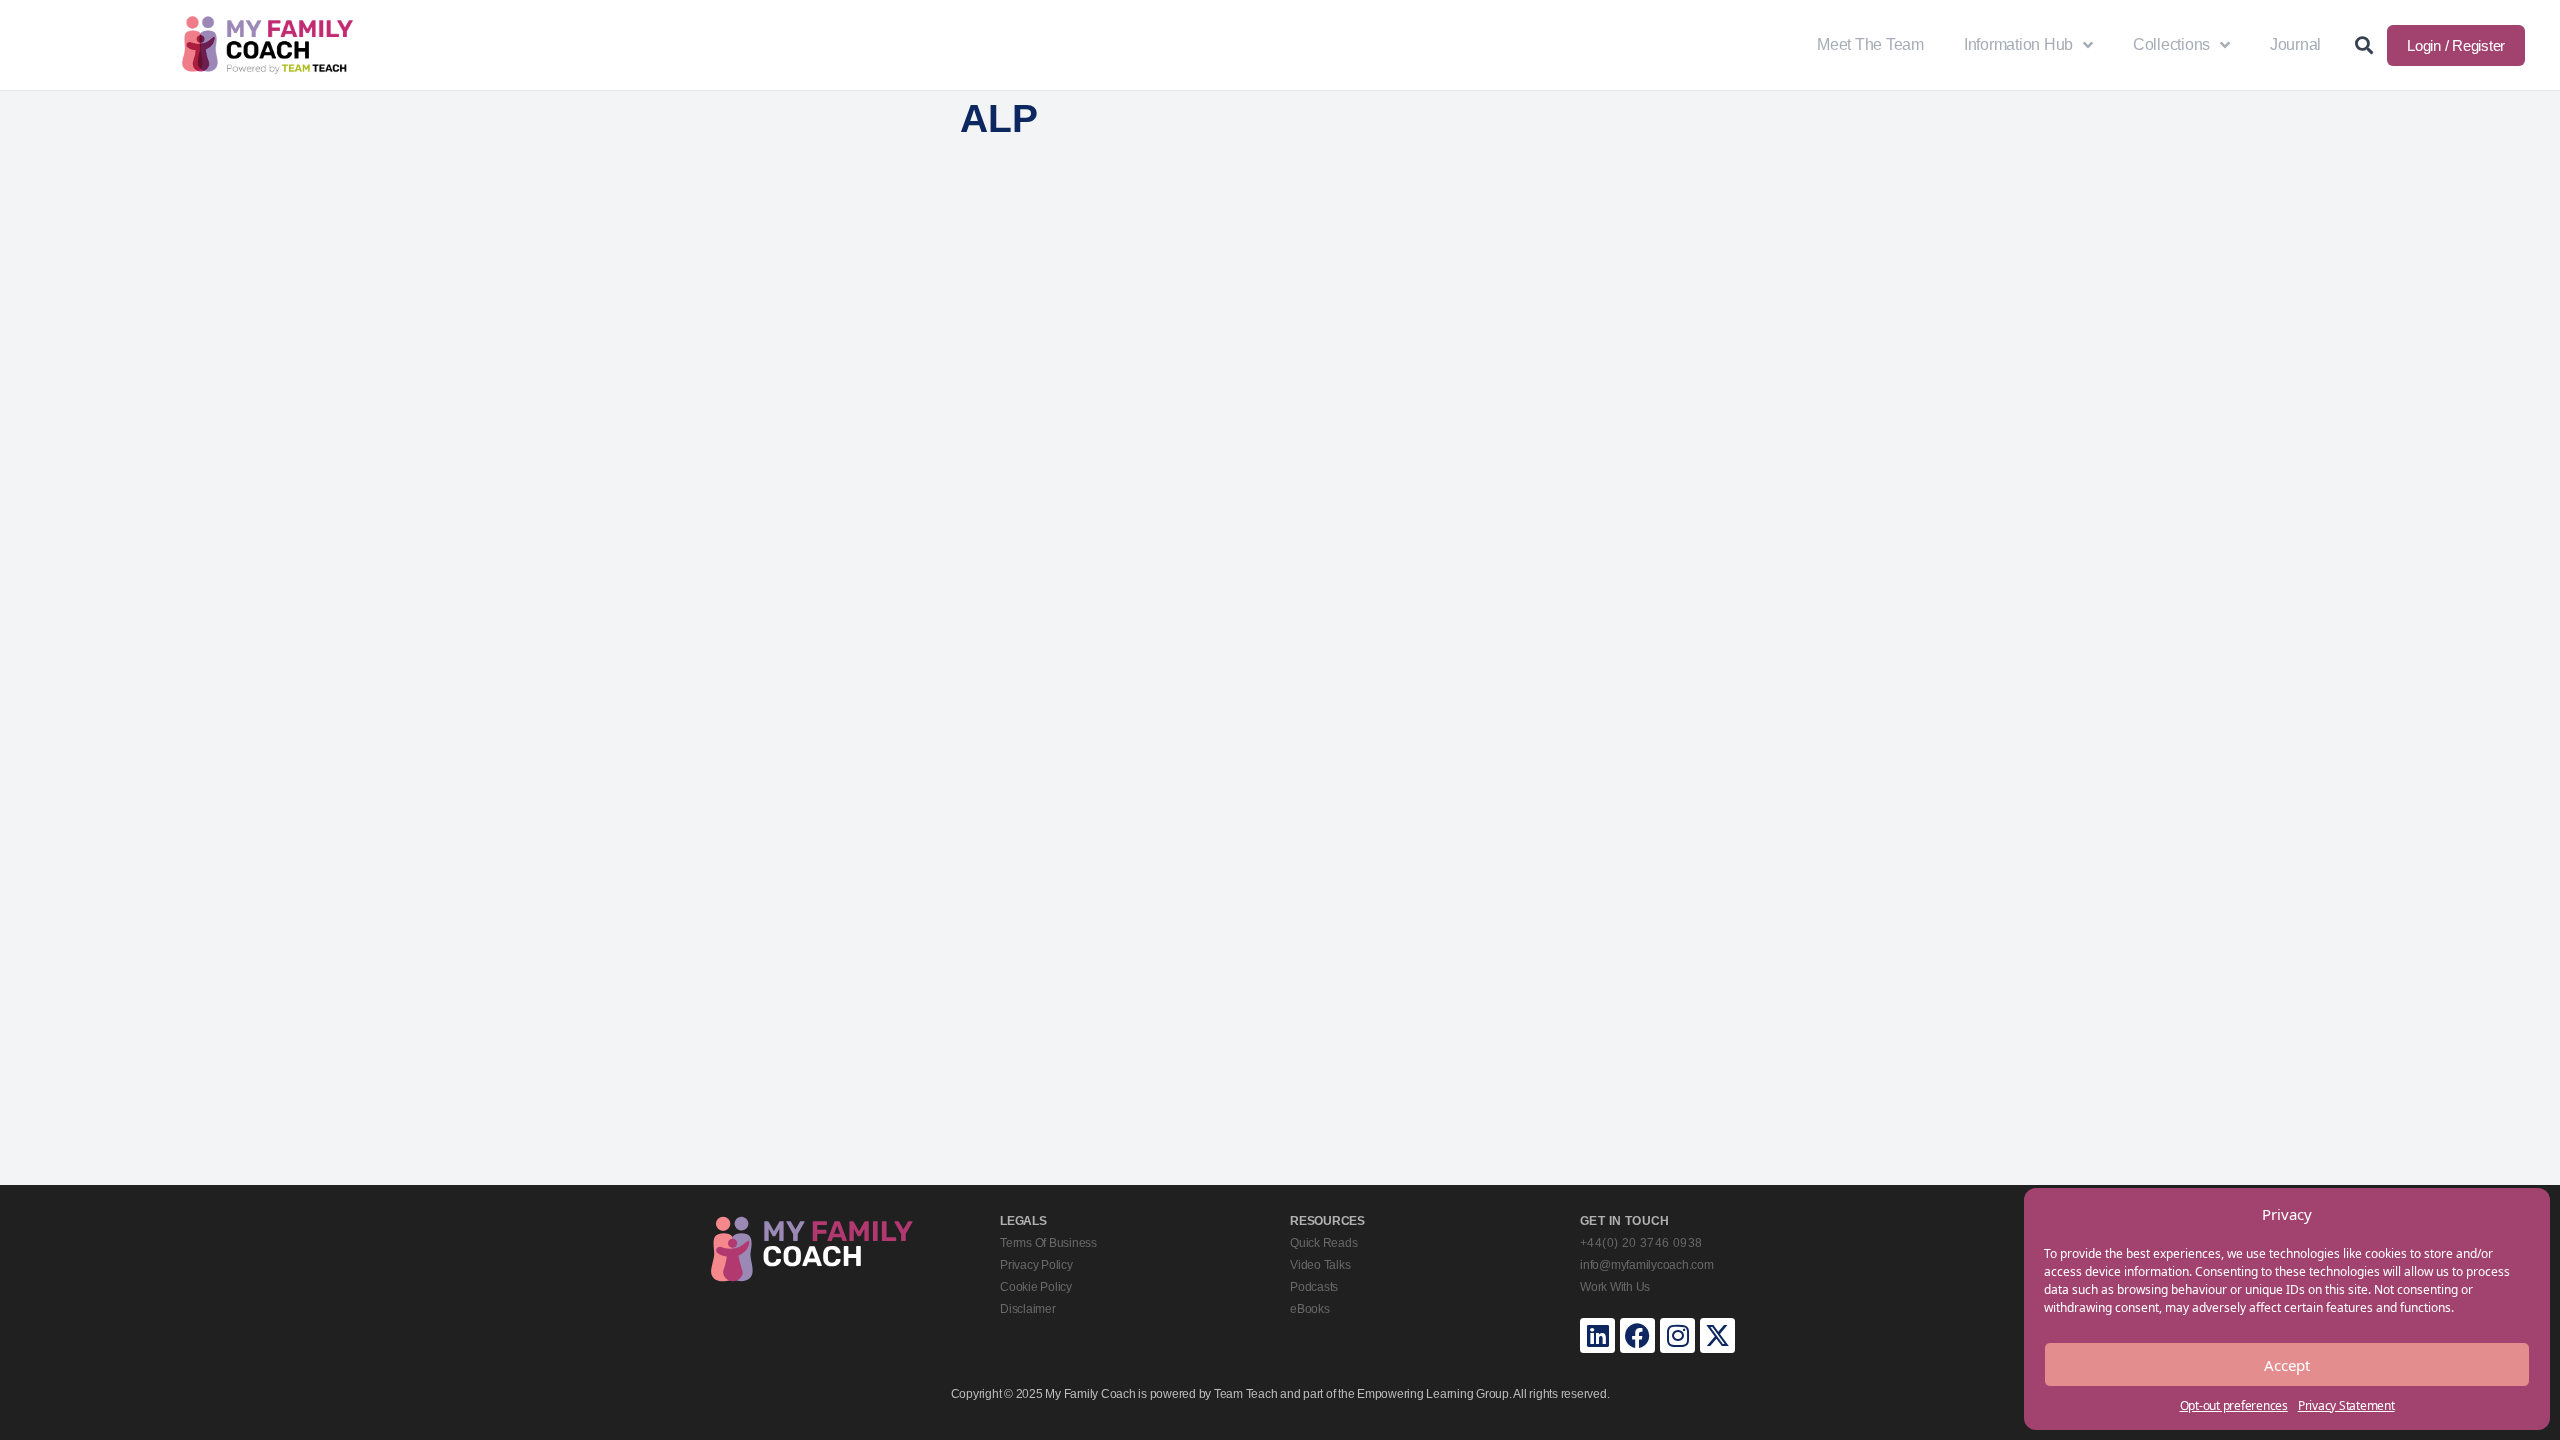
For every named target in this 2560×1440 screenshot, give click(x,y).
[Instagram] (1677, 1335)
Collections (2171, 44)
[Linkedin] (1597, 1335)
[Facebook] (1637, 1335)
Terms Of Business (1048, 1243)
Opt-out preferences (2234, 1405)
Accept (2287, 1365)
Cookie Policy (1036, 1287)
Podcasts (1314, 1287)
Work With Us (1615, 1287)
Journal (2295, 44)
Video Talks (1320, 1265)
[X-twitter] (1717, 1335)
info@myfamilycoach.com (1647, 1265)
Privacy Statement (2346, 1405)
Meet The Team (1870, 44)
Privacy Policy (1036, 1265)
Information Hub (2018, 44)
